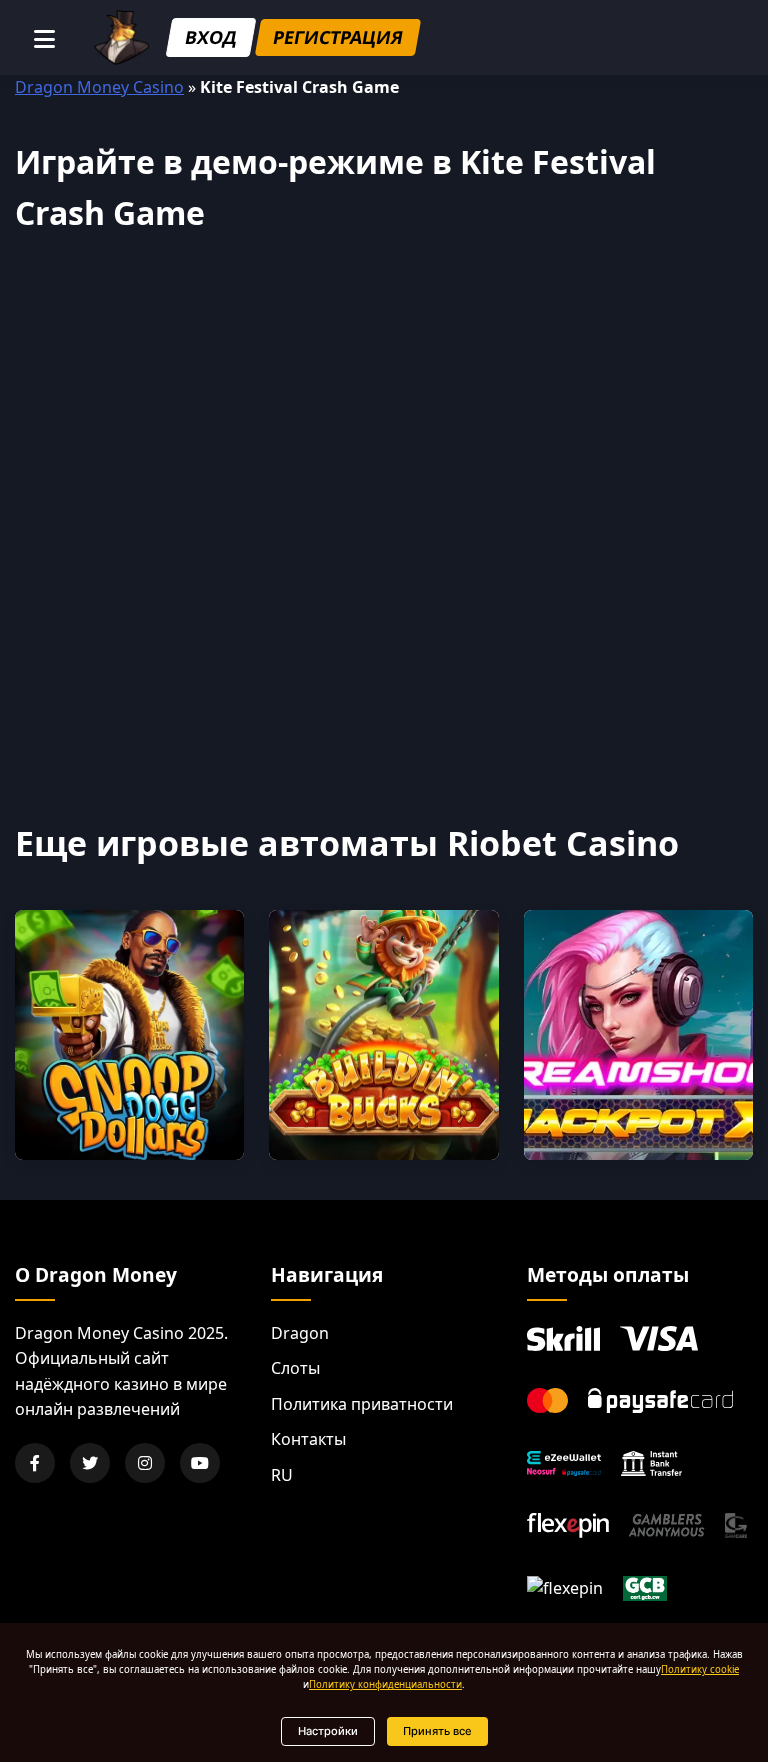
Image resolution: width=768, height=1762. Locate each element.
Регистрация (338, 37)
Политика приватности (362, 1404)
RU (282, 1475)
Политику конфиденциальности (385, 1684)
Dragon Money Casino (99, 87)
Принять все (437, 1731)
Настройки (328, 1731)
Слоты (295, 1368)
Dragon (300, 1333)
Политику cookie (700, 1669)
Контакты (308, 1439)
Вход (211, 37)
